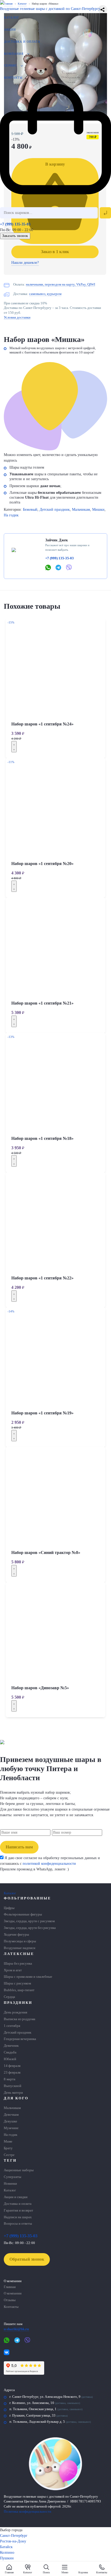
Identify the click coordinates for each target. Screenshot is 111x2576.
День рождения (15, 2012)
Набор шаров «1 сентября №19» (42, 1413)
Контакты (13, 78)
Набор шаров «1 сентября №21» (42, 1003)
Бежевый (30, 510)
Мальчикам (81, 510)
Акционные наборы (19, 2170)
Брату (8, 2148)
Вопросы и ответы (18, 2224)
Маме (8, 2141)
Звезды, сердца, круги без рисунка (30, 1928)
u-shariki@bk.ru (16, 2329)
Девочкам (11, 2115)
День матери (13, 2093)
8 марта (10, 2079)
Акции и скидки (16, 2197)
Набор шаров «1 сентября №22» (42, 1278)
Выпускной (13, 2086)
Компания (14, 54)
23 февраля (12, 2073)
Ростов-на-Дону (13, 2541)
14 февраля (12, 2066)
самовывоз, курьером (45, 294)
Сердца (9, 1997)
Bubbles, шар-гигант (19, 1990)
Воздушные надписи (20, 1948)
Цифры (9, 1908)
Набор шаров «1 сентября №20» (42, 864)
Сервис (11, 65)
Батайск (6, 2547)
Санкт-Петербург (14, 2536)
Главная (10, 2287)
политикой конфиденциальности (49, 1864)
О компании (13, 2293)
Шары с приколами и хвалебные (28, 1977)
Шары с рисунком (17, 1983)
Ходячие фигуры (16, 1935)
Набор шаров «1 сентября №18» (42, 1138)
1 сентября (12, 2026)
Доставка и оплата (22, 42)
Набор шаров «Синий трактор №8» (46, 1552)
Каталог (12, 17)
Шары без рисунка (18, 1964)
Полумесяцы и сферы (20, 1941)
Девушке (11, 2121)
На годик (11, 515)
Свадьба (10, 2052)
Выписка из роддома (20, 2019)
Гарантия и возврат (18, 2210)
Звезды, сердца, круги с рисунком (29, 1921)
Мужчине (11, 2128)
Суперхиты (13, 2177)
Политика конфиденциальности (27, 2512)
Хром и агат (13, 1970)
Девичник (11, 2046)
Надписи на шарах (18, 2217)
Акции (10, 30)
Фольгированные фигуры (23, 1914)
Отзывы (10, 2300)
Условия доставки (17, 318)
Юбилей (10, 2059)
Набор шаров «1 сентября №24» (42, 724)
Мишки (98, 510)
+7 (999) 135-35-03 (15, 224)
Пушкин (7, 2558)
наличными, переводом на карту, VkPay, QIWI (60, 284)
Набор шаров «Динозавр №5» (40, 1688)
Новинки (10, 2184)
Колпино (7, 2553)
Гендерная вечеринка (20, 2039)
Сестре (9, 2155)
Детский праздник (55, 510)
